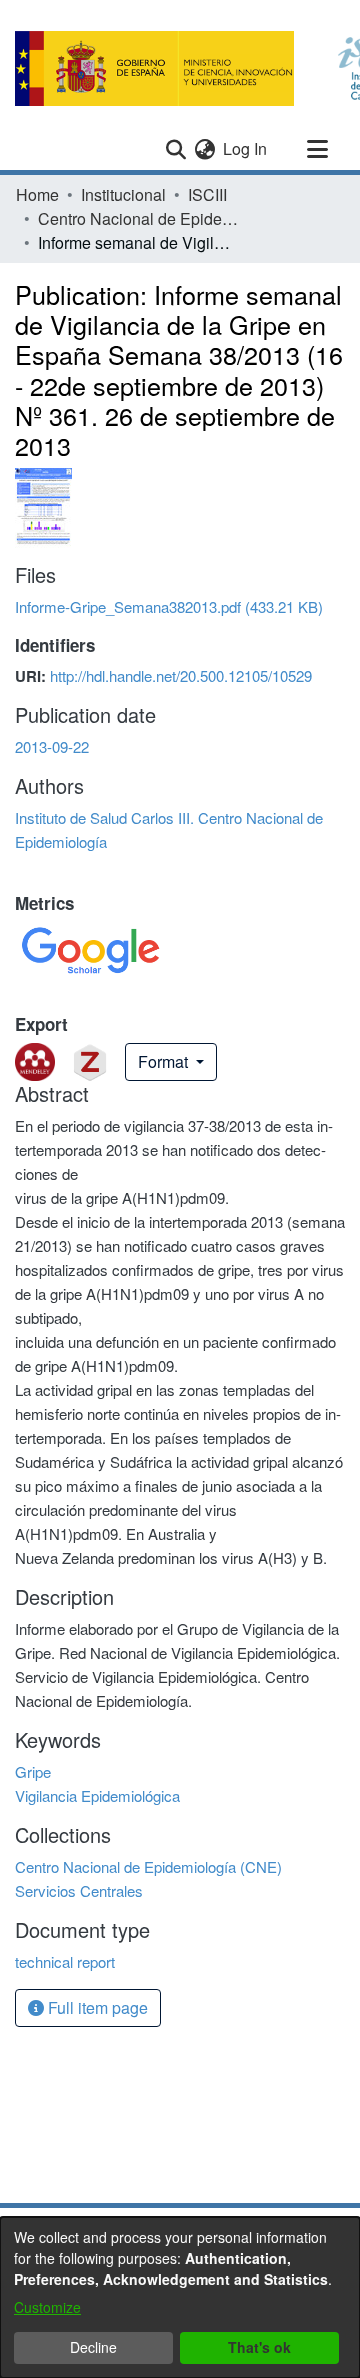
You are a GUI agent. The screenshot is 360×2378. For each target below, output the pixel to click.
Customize (47, 2307)
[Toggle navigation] (317, 149)
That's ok (259, 2347)
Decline (93, 2347)
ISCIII (207, 194)
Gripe (33, 1771)
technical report (65, 1961)
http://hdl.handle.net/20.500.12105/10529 (181, 675)
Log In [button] (246, 148)
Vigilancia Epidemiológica (97, 1795)
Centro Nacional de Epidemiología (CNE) (138, 218)
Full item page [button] (96, 2007)
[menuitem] (204, 149)
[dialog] (180, 2297)
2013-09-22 (52, 746)
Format (165, 1061)
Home (37, 194)
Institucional (123, 194)
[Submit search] (175, 149)
